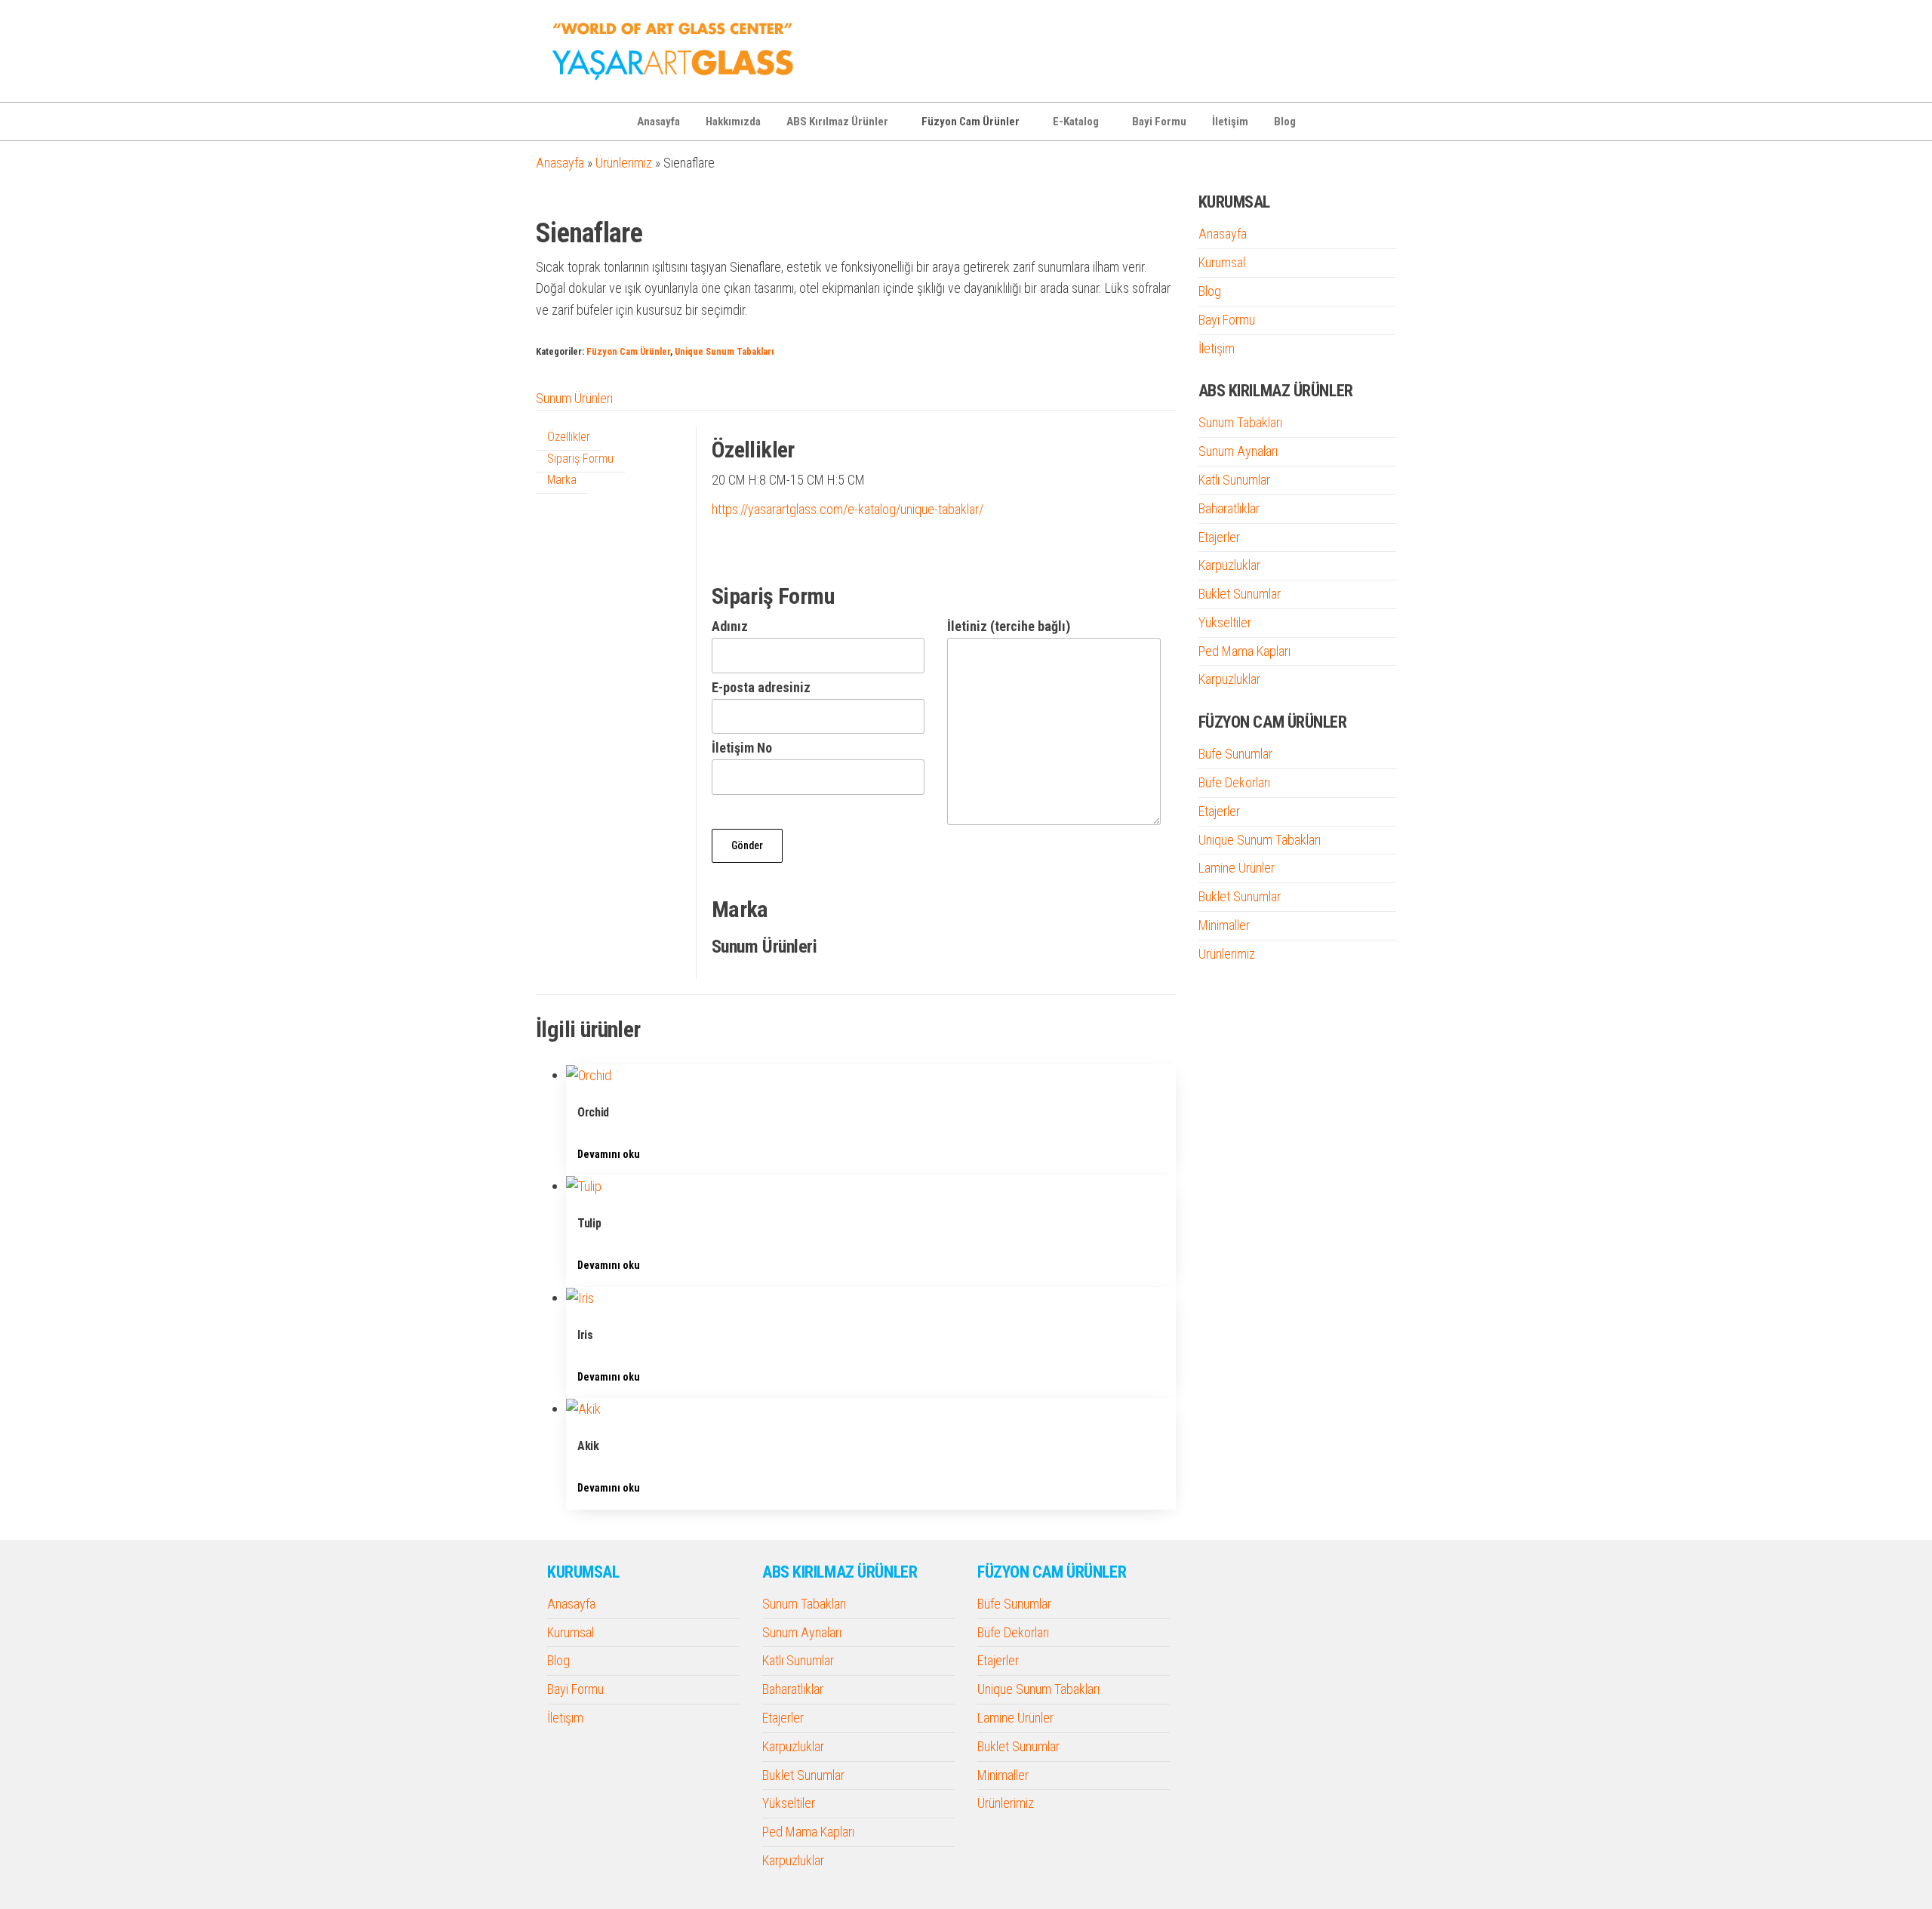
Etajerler (1219, 537)
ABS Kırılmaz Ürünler (837, 122)
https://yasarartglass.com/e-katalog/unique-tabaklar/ (848, 509)
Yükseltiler (1225, 622)
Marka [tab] (562, 480)
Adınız (730, 626)
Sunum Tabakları (1240, 422)
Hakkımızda (733, 122)
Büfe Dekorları (1234, 782)
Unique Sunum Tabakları (724, 351)
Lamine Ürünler (1237, 868)
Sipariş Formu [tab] (580, 459)
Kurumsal (1222, 262)
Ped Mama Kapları (1244, 651)
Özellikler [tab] (569, 437)
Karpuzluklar (1229, 565)
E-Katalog (1076, 122)
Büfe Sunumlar (1235, 754)
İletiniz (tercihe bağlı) (1009, 626)
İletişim (1230, 122)
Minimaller (1224, 925)
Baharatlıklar (1229, 508)
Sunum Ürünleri (574, 398)
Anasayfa (658, 122)
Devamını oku (609, 1154)
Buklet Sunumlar (1240, 594)
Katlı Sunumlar (1234, 480)
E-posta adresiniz (761, 687)
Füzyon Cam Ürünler (971, 122)
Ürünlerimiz (624, 163)
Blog (1285, 122)
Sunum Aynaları (1238, 451)
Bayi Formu (1159, 122)
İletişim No (742, 748)
